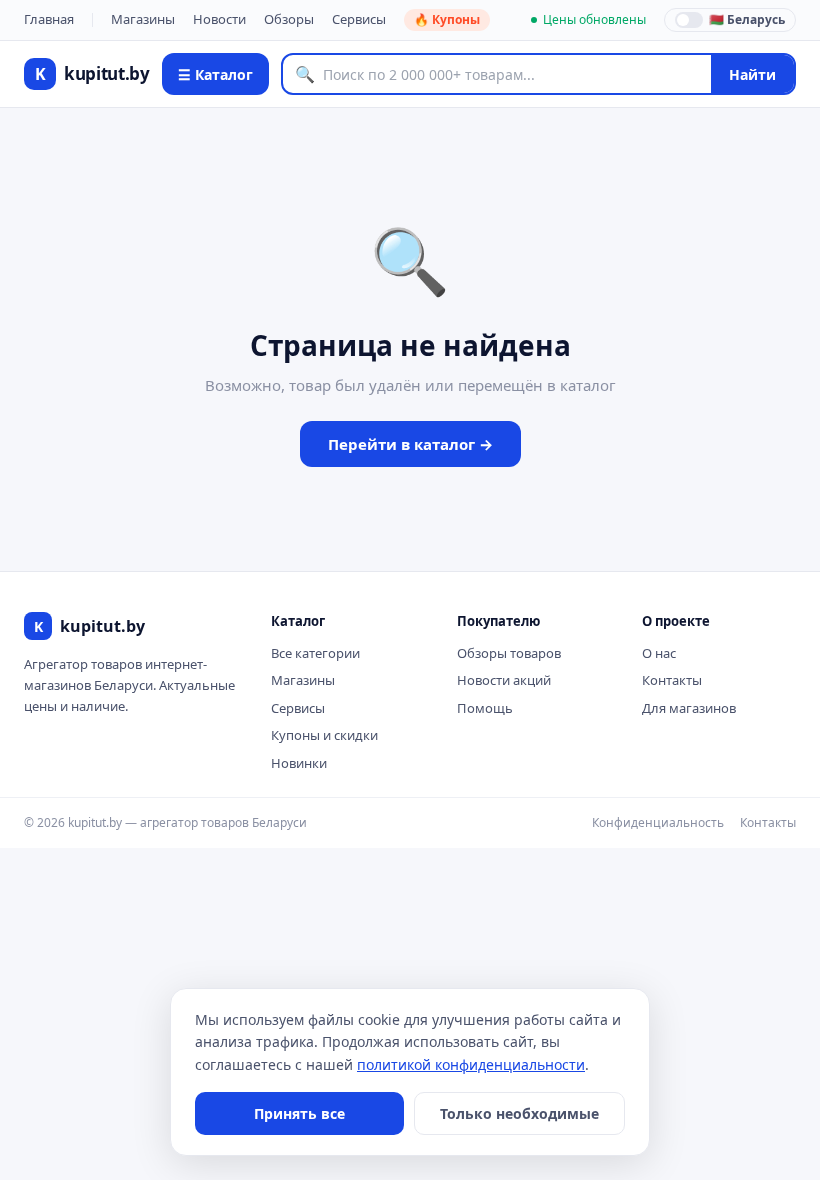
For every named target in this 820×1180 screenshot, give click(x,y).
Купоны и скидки (324, 735)
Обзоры (289, 19)
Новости (219, 19)
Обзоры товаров (509, 653)
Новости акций (504, 680)
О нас (659, 653)
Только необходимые (519, 1113)
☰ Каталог (215, 74)
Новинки (299, 763)
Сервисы (359, 19)
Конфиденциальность (658, 822)
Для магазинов (689, 708)
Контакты (672, 680)
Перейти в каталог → (410, 444)
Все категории (315, 653)
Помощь (485, 708)
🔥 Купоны (447, 19)
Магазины (143, 19)
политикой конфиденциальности (471, 1064)
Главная (49, 19)
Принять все (299, 1113)
